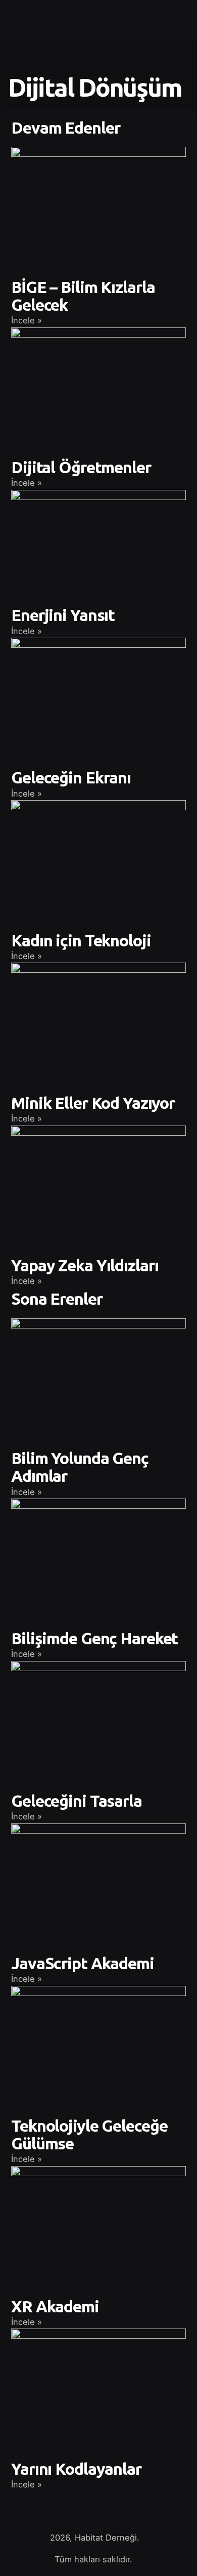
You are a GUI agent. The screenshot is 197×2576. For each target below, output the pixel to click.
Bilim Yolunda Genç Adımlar (80, 1467)
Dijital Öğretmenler (81, 467)
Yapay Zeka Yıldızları (85, 1265)
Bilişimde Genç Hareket (94, 1638)
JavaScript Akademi (83, 1963)
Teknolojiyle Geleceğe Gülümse (89, 2134)
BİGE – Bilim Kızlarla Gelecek (83, 296)
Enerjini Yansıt (63, 615)
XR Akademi (55, 2306)
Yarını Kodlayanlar (76, 2469)
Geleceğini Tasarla (77, 1801)
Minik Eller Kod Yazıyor (93, 1103)
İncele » (27, 320)
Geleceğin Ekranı (71, 777)
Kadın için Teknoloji (81, 940)
